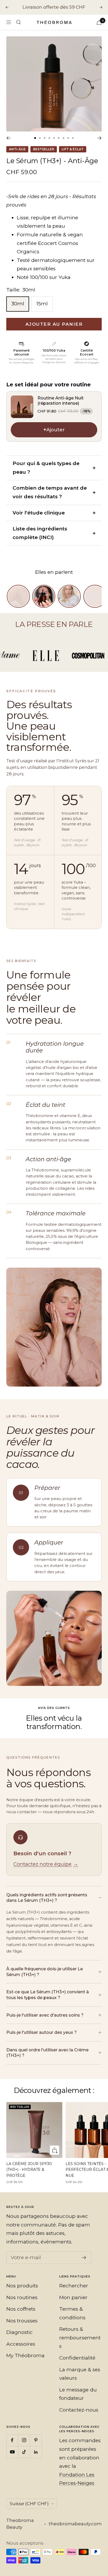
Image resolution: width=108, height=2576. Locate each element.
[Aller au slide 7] (63, 138)
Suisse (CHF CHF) (29, 2504)
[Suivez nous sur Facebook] (12, 2440)
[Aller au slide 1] (35, 138)
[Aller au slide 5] (54, 138)
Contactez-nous (79, 2410)
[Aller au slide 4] (49, 138)
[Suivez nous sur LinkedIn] (36, 2452)
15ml (42, 304)
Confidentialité (77, 2358)
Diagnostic (20, 2332)
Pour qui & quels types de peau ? (46, 468)
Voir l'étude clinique (39, 513)
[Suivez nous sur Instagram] (24, 2440)
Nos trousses (22, 2321)
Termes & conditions (72, 2313)
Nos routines (22, 2297)
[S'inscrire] (84, 2258)
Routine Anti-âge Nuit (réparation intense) (61, 401)
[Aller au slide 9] (73, 138)
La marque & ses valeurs (80, 2374)
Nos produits (22, 2286)
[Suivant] (99, 138)
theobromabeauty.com (75, 2524)
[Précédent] (9, 138)
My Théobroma (25, 2355)
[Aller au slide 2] (40, 138)
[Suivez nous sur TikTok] (24, 2452)
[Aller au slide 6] (59, 138)
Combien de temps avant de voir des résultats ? (50, 492)
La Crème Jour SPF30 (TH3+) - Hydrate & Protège (29, 2170)
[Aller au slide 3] (45, 138)
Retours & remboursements (80, 2338)
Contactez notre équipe (46, 1864)
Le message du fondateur (78, 2394)
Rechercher (74, 2286)
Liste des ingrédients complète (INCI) (40, 533)
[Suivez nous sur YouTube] (12, 2452)
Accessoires (21, 2344)
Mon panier (73, 2297)
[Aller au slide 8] (68, 138)
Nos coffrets (21, 2309)
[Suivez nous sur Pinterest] (36, 2440)
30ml (18, 304)
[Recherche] (19, 22)
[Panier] (99, 22)
